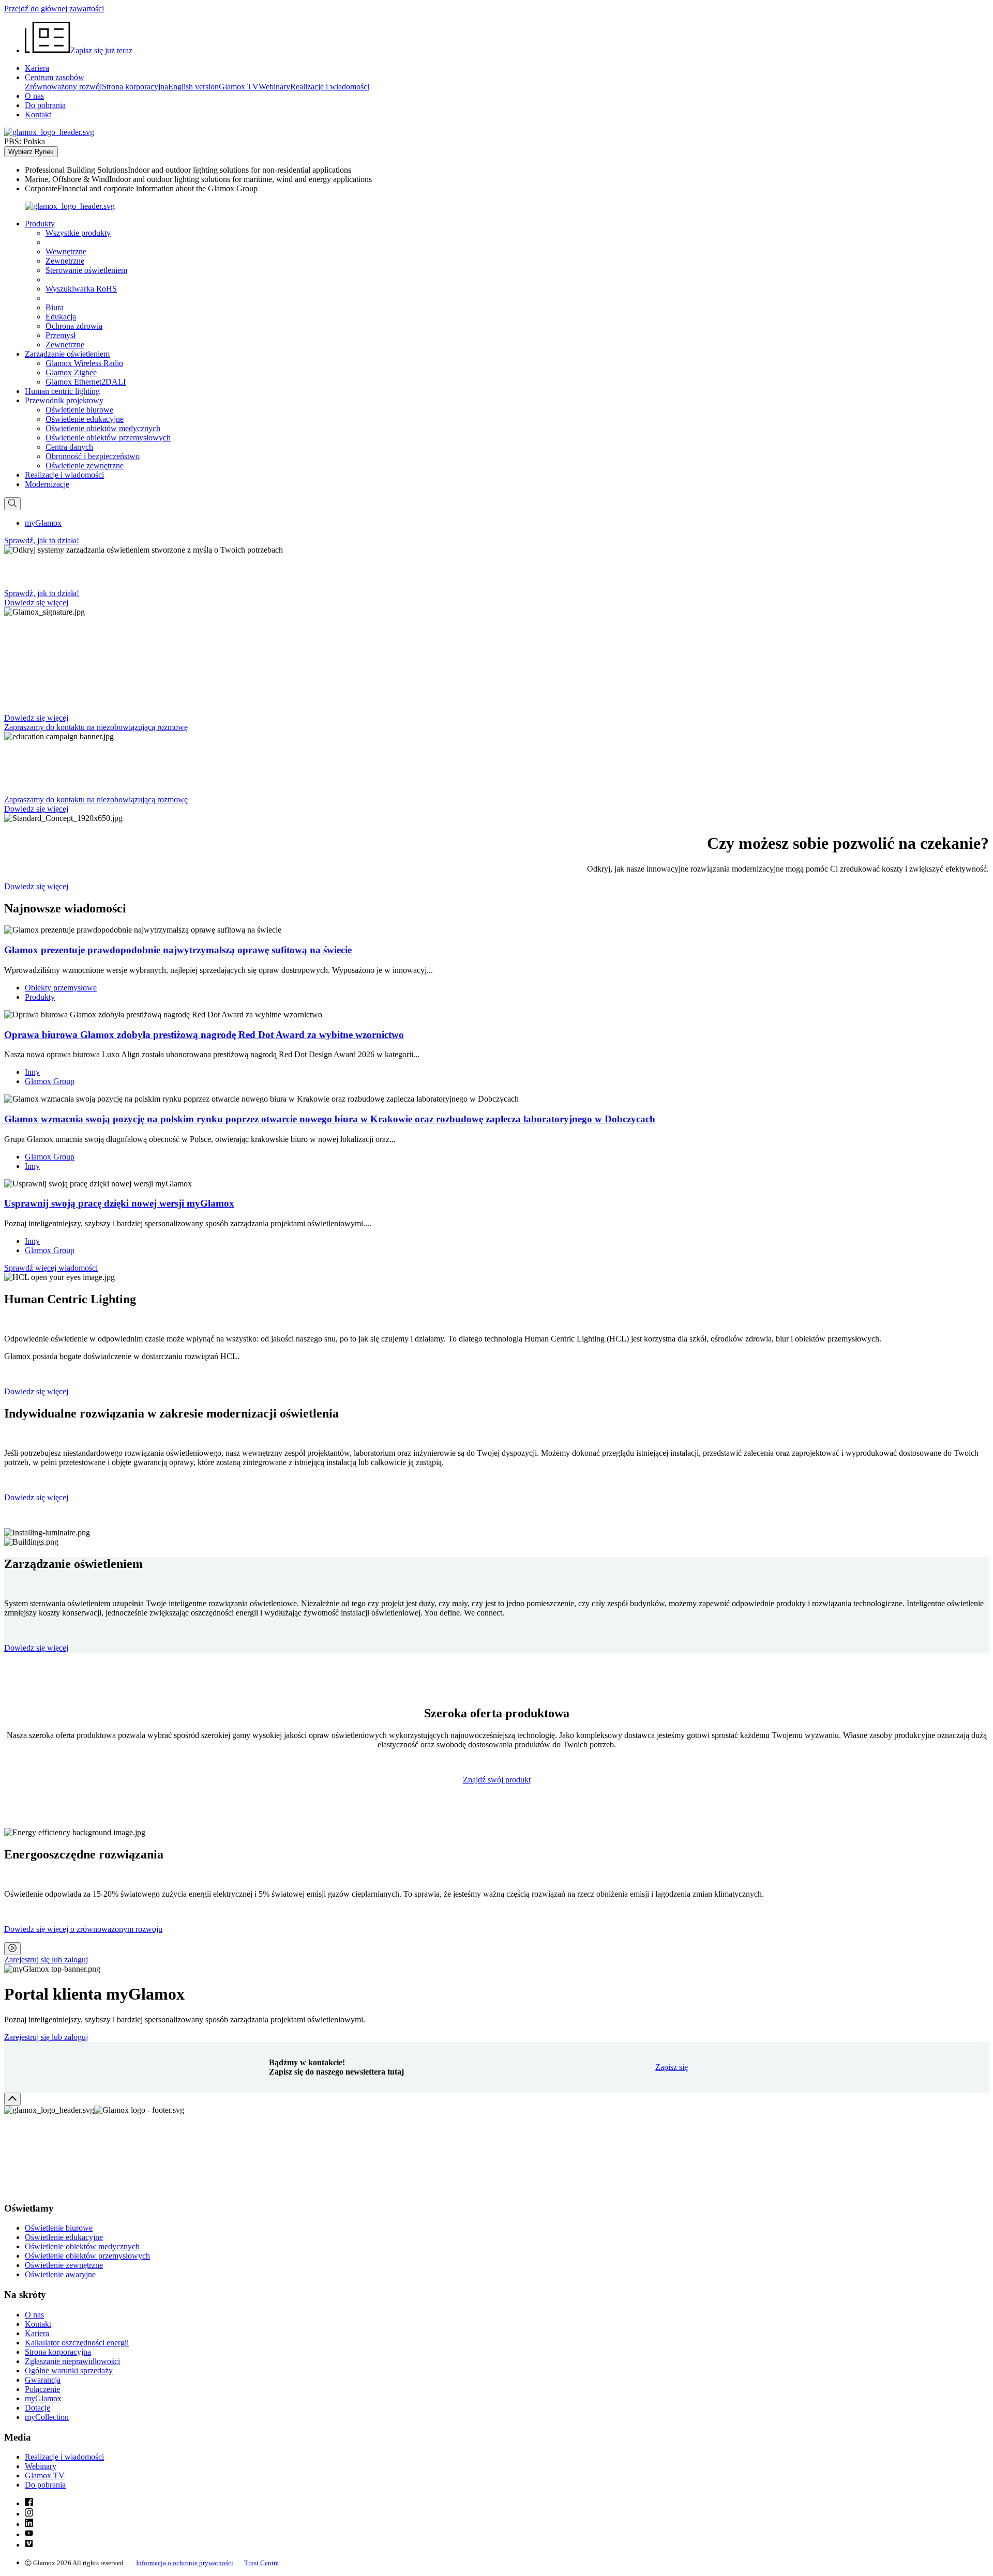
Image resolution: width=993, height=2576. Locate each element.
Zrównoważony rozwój (63, 87)
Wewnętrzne (66, 251)
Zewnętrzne (65, 261)
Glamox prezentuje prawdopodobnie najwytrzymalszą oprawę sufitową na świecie (178, 950)
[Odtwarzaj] (12, 1949)
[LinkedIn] (29, 2524)
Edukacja (61, 317)
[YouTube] (29, 2534)
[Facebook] (29, 2503)
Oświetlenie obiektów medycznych (103, 428)
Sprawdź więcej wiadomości (51, 1268)
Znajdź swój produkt (497, 1780)
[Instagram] (29, 2514)
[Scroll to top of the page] (12, 2099)
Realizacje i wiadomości (330, 87)
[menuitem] (507, 170)
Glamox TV (239, 87)
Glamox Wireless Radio (84, 363)
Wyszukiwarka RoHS (81, 289)
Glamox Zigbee (71, 372)
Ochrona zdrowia (74, 326)
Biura (55, 307)
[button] (40, 224)
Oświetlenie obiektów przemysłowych (108, 438)
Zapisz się (672, 2067)
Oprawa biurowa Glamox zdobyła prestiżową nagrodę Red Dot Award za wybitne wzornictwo (204, 1035)
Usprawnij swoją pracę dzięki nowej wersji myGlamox (119, 1203)
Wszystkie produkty (78, 233)
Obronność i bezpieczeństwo (93, 456)
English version (193, 87)
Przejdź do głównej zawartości (54, 9)
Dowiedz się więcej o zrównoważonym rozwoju (83, 1929)
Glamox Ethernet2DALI (86, 382)
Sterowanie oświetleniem (86, 270)
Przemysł (61, 335)
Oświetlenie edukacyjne (85, 419)
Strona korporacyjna (135, 87)
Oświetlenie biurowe (79, 410)
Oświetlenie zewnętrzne (85, 466)
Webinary (274, 87)
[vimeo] (29, 2545)
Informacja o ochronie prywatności (185, 2563)
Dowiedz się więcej (36, 1391)
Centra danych (69, 447)
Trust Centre (261, 2563)
